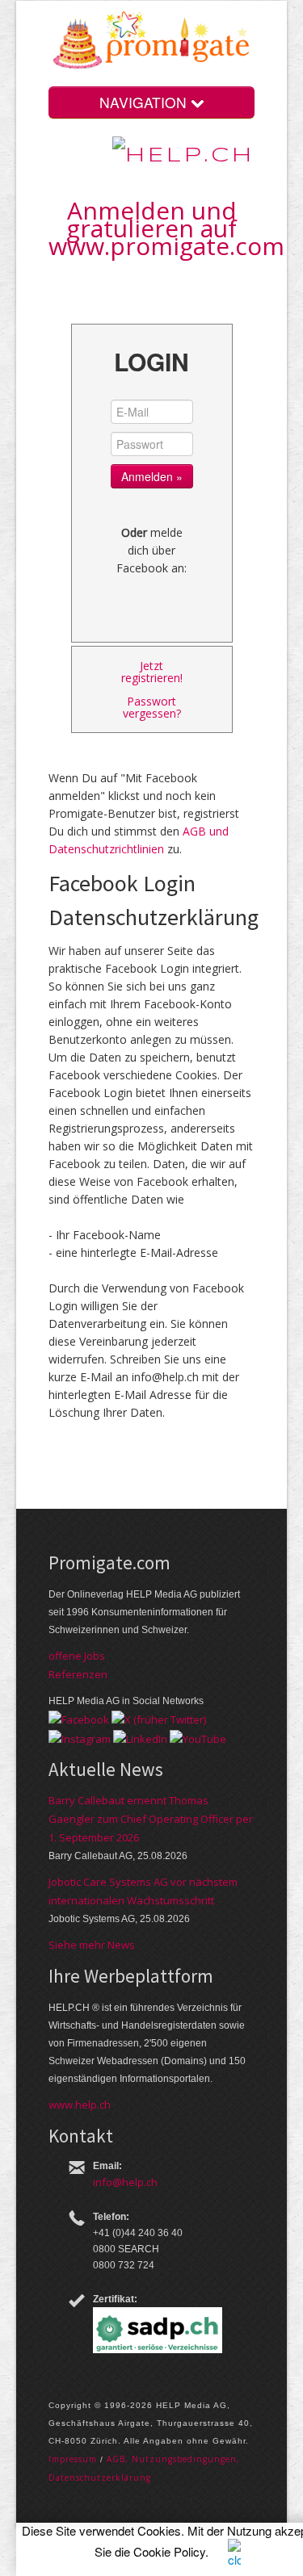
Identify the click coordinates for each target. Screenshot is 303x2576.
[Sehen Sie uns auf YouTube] (198, 1737)
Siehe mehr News (92, 1945)
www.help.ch (80, 2105)
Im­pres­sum (73, 2459)
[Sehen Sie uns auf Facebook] (79, 1719)
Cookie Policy (169, 2551)
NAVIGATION (145, 102)
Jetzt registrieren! (152, 672)
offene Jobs (77, 1656)
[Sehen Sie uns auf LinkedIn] (140, 1737)
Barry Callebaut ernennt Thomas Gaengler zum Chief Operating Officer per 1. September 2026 (151, 1819)
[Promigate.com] (151, 43)
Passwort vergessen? (152, 707)
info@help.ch (125, 2182)
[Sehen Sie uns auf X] (159, 1719)
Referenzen (78, 1674)
